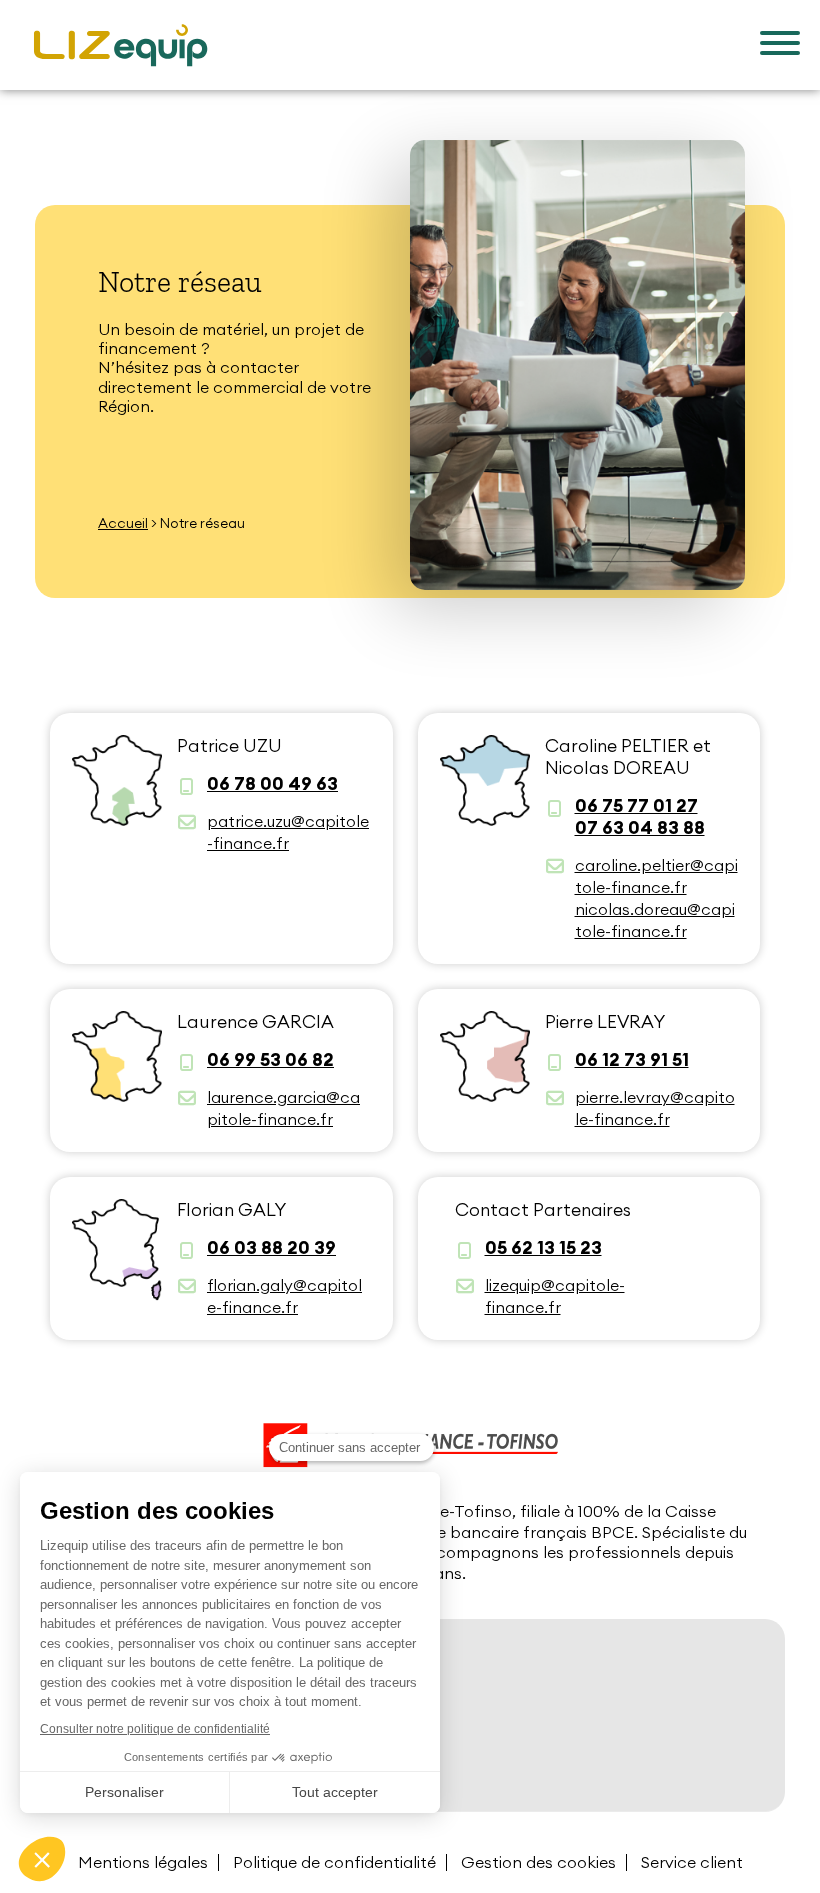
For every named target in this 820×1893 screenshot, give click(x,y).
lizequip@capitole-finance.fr (555, 1296)
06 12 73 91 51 (632, 1060)
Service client (692, 1862)
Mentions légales (143, 1862)
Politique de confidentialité (334, 1862)
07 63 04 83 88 (640, 828)
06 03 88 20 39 (271, 1248)
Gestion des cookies (538, 1862)
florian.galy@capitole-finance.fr (284, 1296)
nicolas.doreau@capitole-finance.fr (655, 920)
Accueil (123, 523)
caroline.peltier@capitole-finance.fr (656, 876)
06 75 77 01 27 (636, 806)
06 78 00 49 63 (272, 784)
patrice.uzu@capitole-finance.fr (288, 832)
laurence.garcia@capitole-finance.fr (283, 1108)
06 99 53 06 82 (270, 1060)
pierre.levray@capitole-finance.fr (655, 1108)
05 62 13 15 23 (543, 1248)
